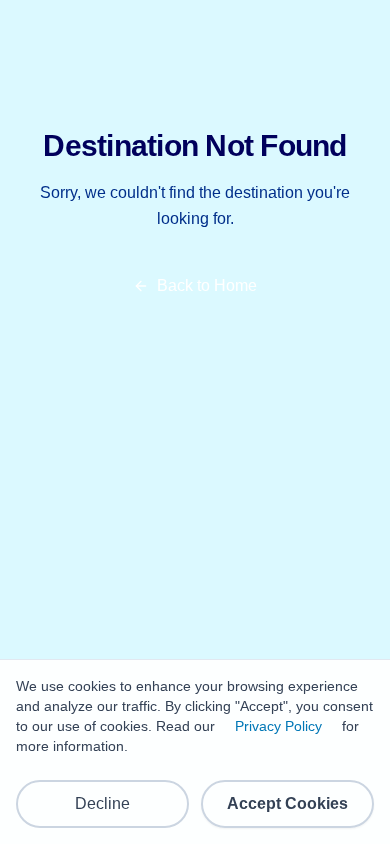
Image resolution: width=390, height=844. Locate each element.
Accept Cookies (287, 803)
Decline (102, 803)
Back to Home (207, 285)
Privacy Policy (278, 726)
